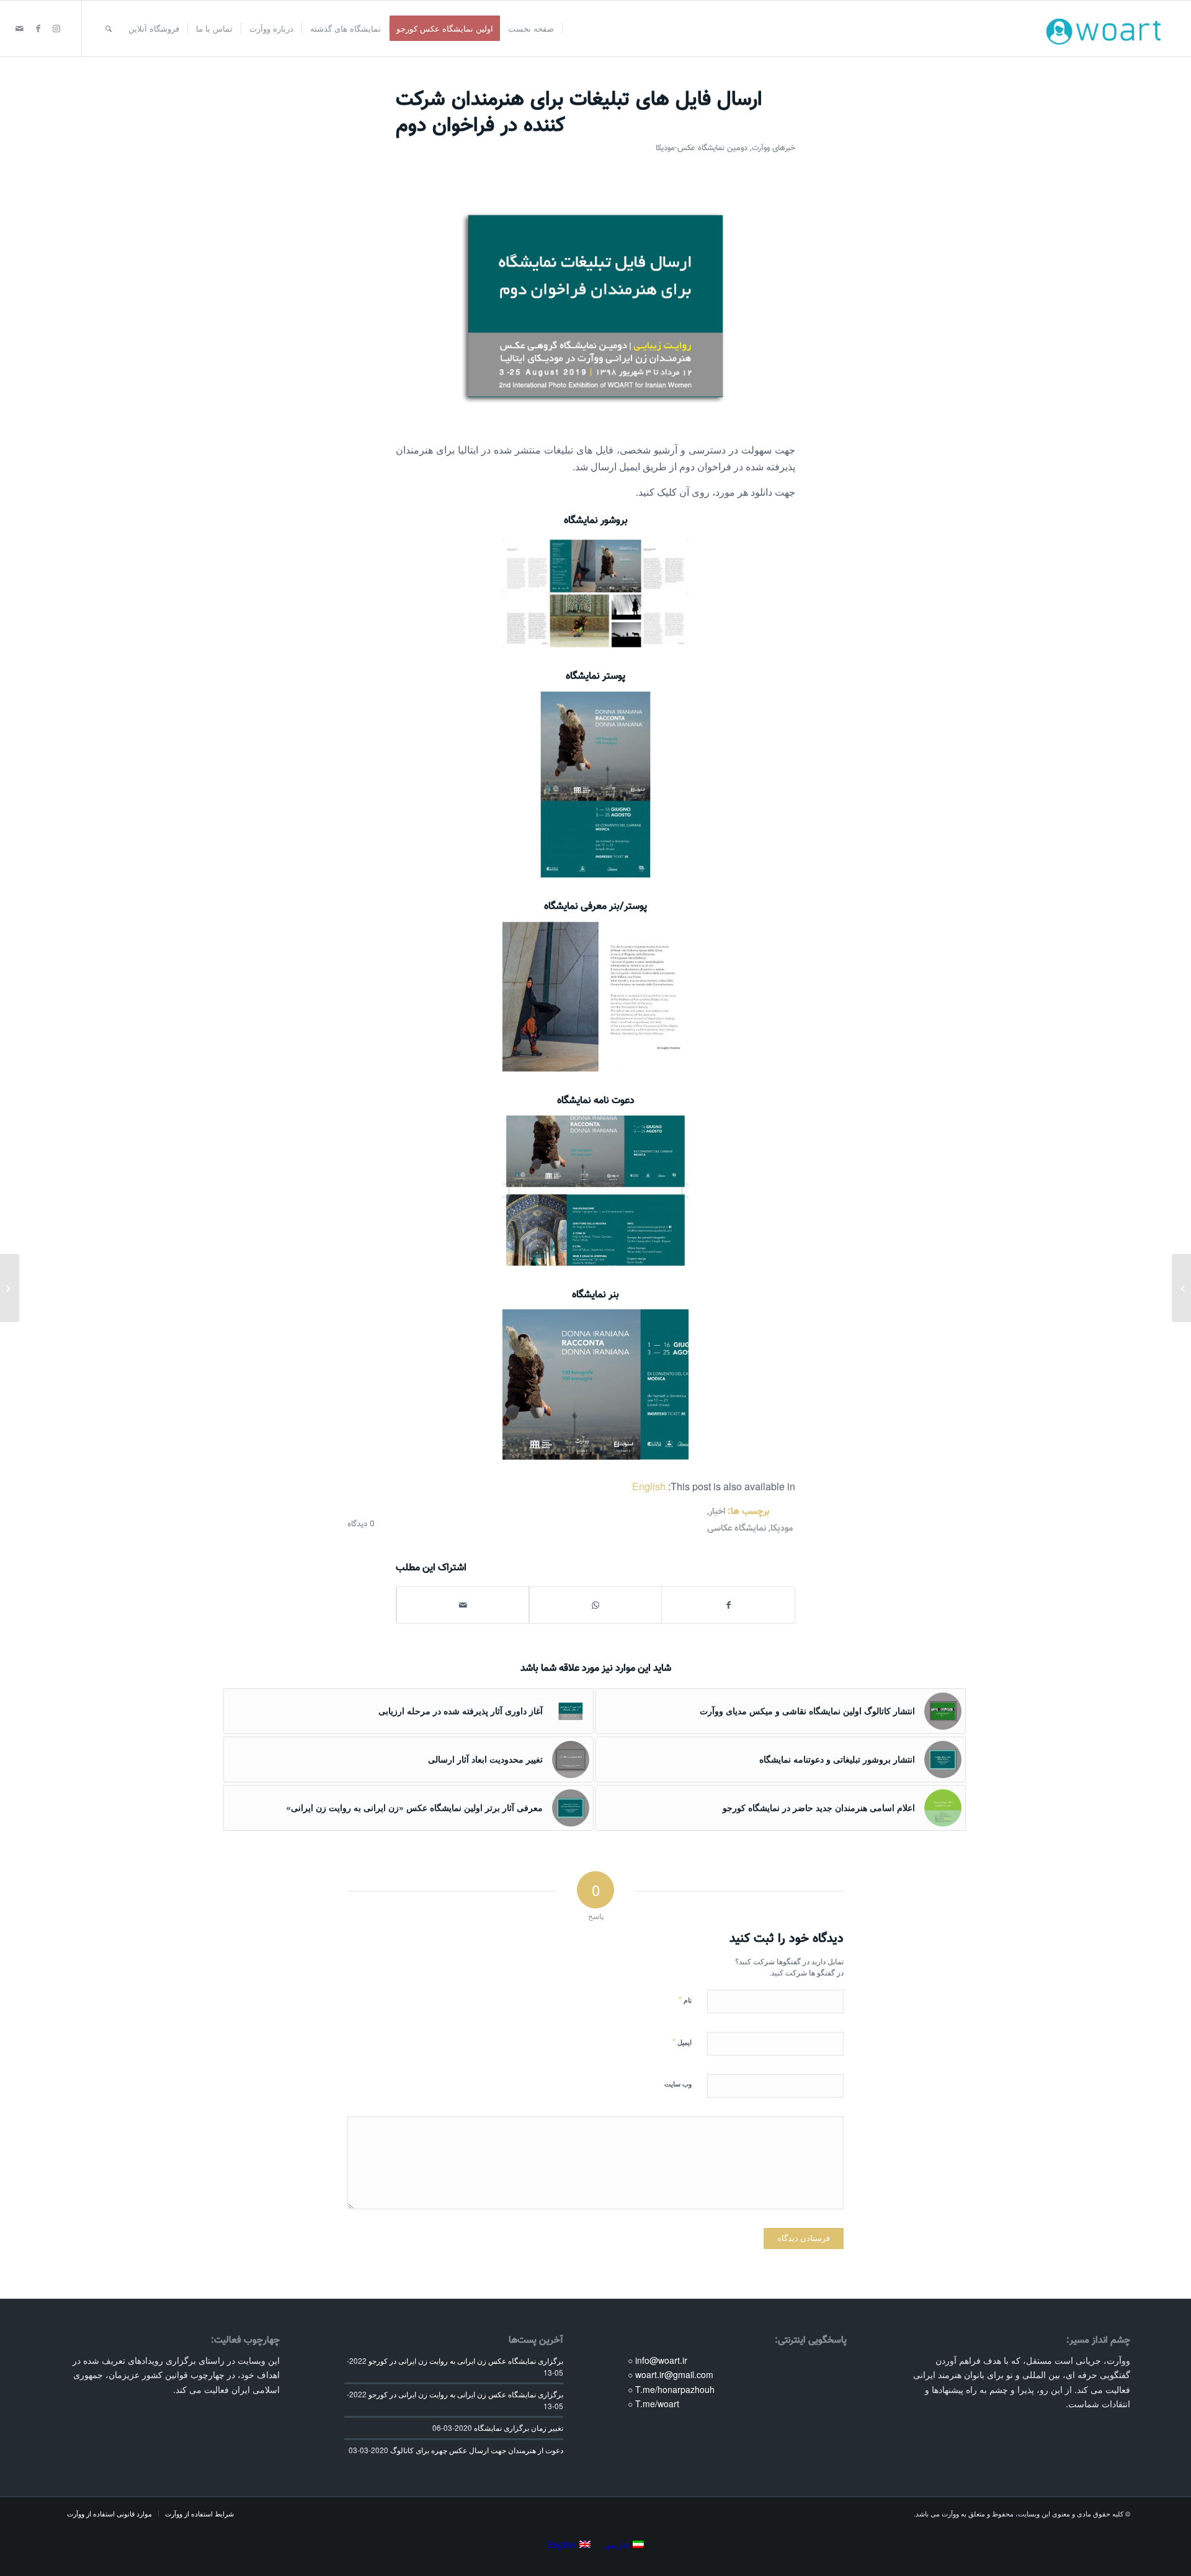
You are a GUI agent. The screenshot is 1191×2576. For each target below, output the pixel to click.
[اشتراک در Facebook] (728, 1605)
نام (685, 1999)
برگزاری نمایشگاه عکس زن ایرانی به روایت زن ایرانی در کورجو (466, 2361)
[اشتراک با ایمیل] (463, 1605)
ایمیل (682, 2042)
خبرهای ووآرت (774, 148)
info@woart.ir (661, 2360)
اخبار (717, 1512)
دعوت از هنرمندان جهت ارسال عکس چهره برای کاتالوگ (477, 2450)
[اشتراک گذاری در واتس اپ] (595, 1605)
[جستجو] (109, 29)
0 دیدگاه (361, 1524)
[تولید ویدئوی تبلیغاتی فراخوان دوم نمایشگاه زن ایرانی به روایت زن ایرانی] (10, 1288)
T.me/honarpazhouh (675, 2389)
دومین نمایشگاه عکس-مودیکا (702, 148)
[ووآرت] (1107, 29)
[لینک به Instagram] (56, 28)
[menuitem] (531, 29)
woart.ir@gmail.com (674, 2374)
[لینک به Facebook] (38, 28)
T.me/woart (657, 2404)
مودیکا (782, 1528)
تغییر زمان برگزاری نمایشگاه (519, 2428)
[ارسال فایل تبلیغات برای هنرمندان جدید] (595, 306)
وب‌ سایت (678, 2084)
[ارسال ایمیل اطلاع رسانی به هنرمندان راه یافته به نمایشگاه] (1181, 1288)
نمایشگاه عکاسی (737, 1528)
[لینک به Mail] (19, 28)
